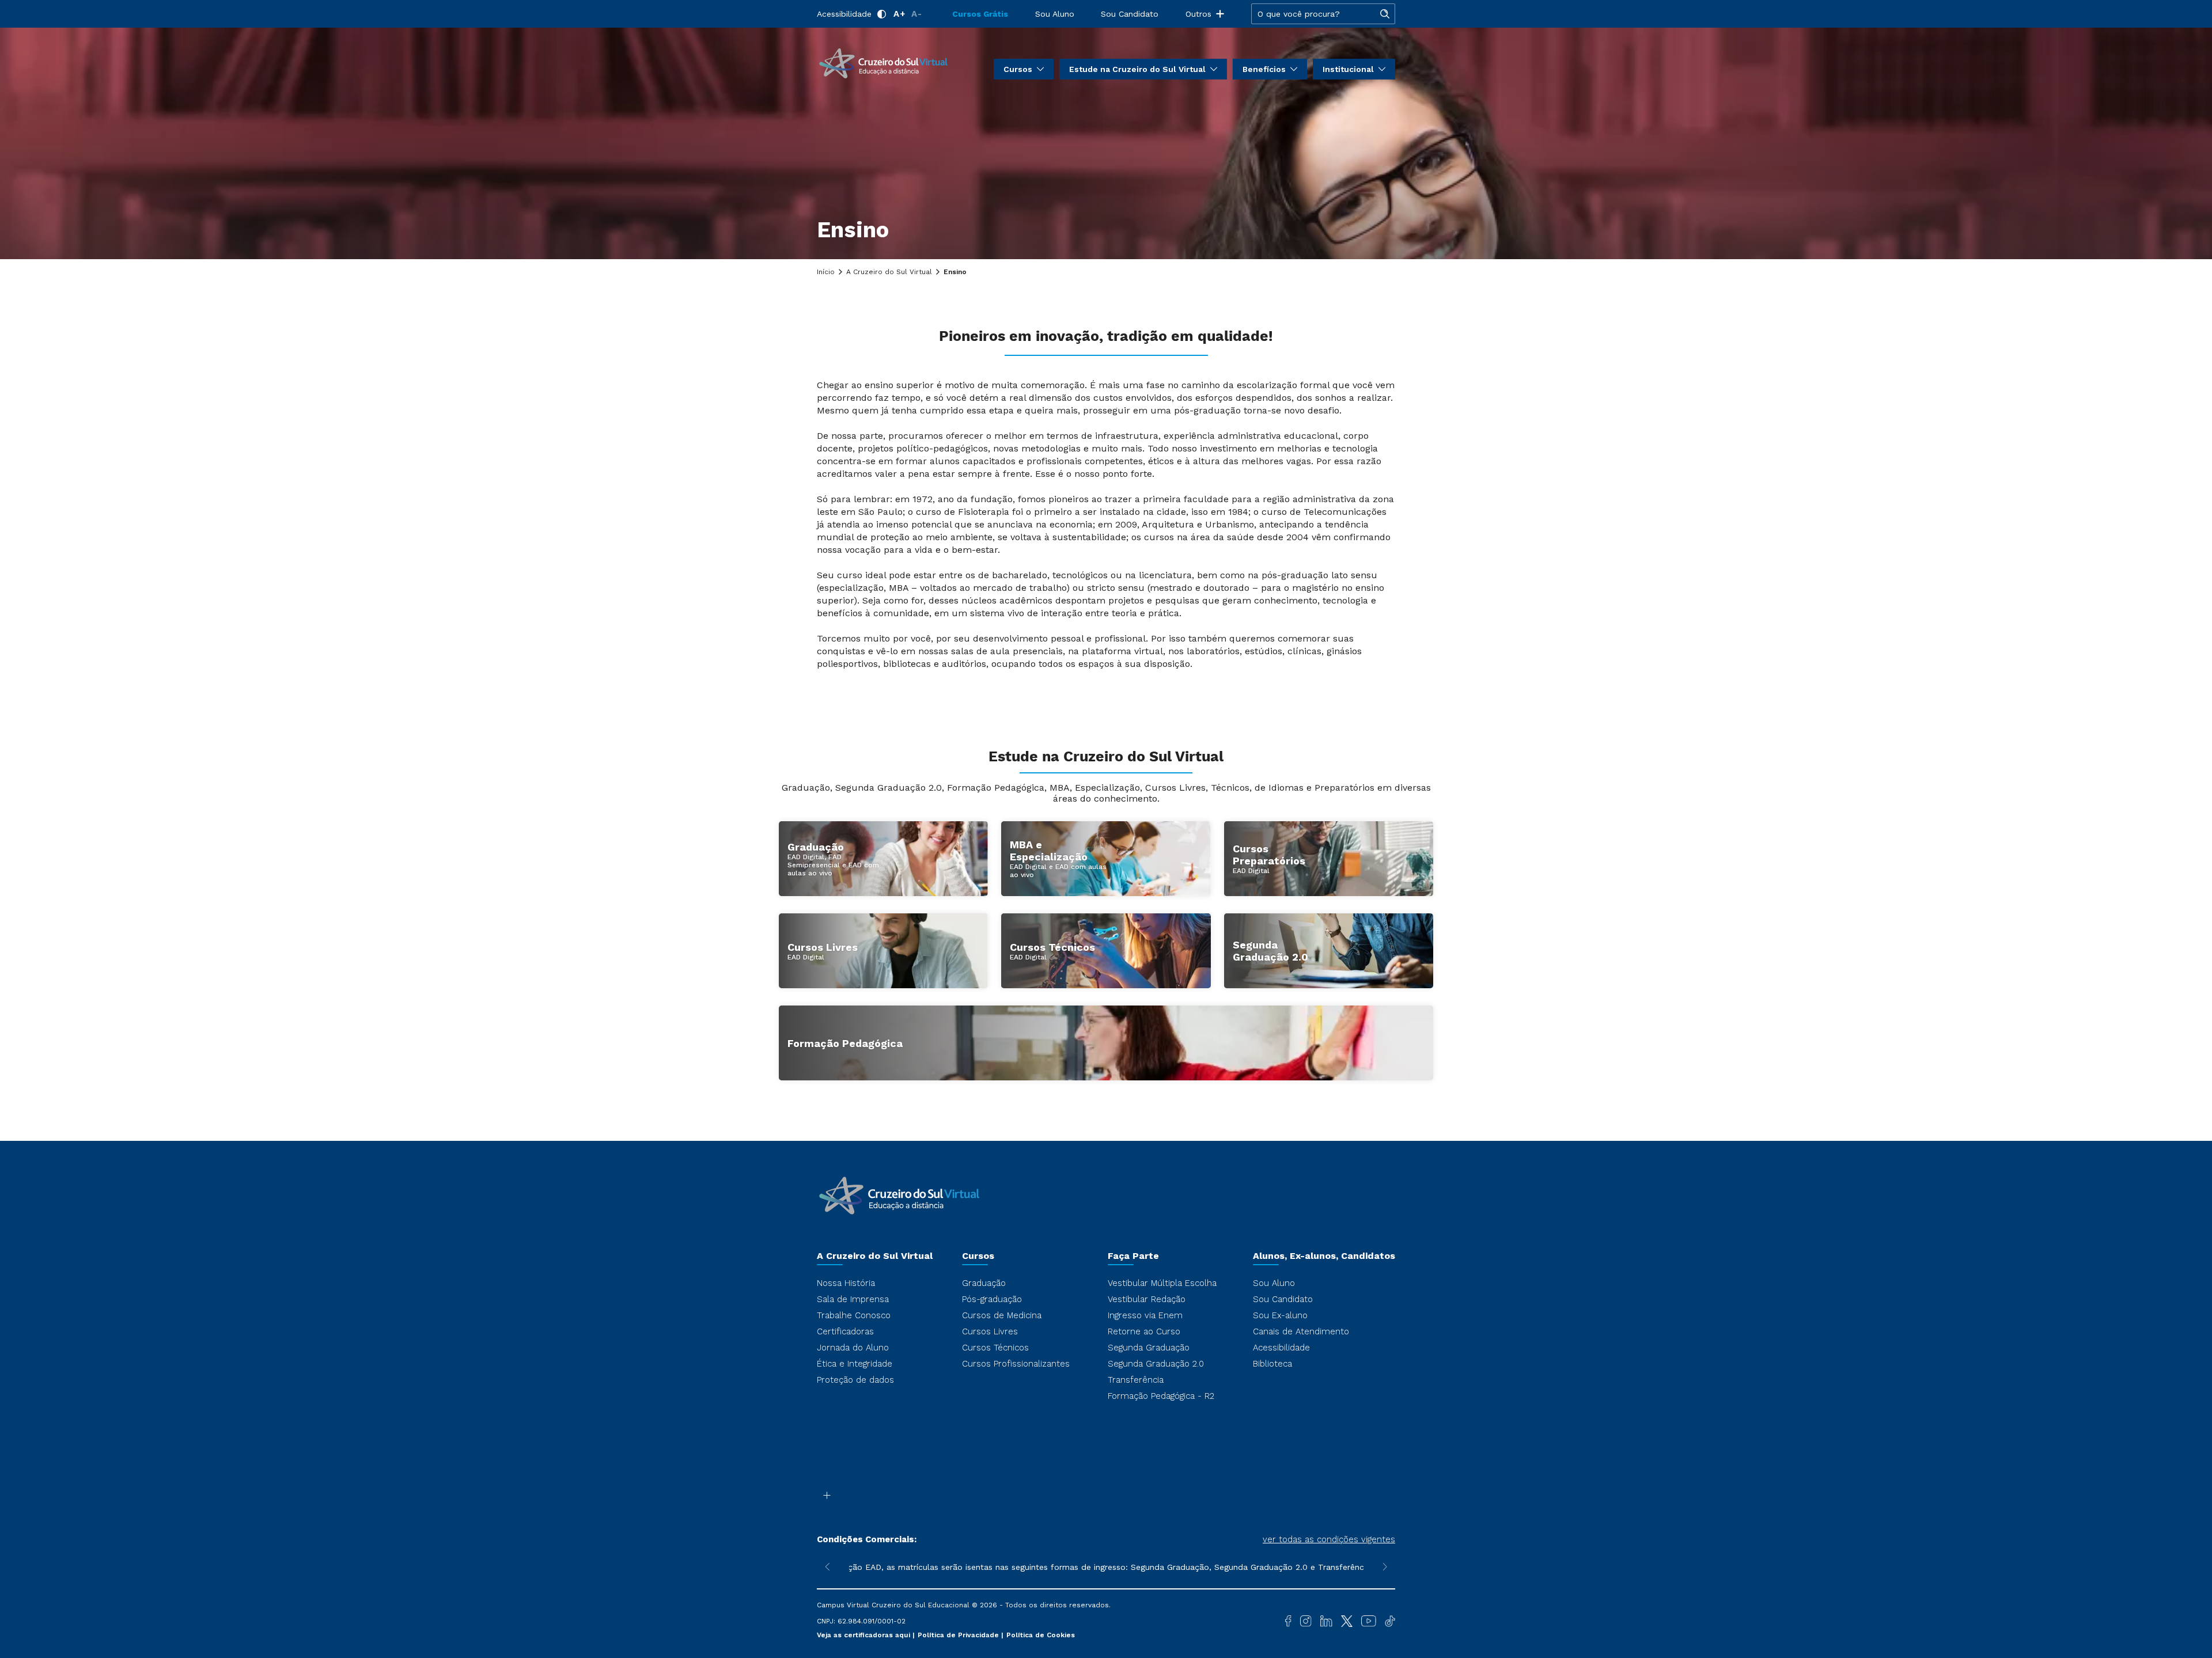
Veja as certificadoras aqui (865, 1635)
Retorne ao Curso (1144, 1331)
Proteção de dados (855, 1380)
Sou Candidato (1130, 14)
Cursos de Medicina (1002, 1315)
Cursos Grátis (980, 14)
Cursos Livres (990, 1331)
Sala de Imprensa (853, 1299)
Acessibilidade (844, 14)
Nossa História (846, 1283)
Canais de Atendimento (1301, 1331)
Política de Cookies (1041, 1635)
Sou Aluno (1055, 14)
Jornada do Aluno (853, 1348)
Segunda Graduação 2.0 (1156, 1364)
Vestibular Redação (1147, 1299)
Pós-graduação (992, 1299)
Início (826, 272)
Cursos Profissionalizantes (1016, 1364)
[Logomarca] (883, 62)
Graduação (984, 1283)
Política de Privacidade (959, 1635)
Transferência (1136, 1380)
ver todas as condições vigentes (1329, 1539)
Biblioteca (1272, 1364)
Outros (1198, 14)
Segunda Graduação (1149, 1348)
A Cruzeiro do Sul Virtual (889, 272)
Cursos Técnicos (995, 1348)
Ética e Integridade (855, 1364)
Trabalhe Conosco (854, 1315)
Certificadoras (845, 1331)
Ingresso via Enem (1145, 1315)
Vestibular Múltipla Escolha (1162, 1283)
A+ (899, 14)
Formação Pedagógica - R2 (1161, 1396)
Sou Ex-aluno (1280, 1315)
